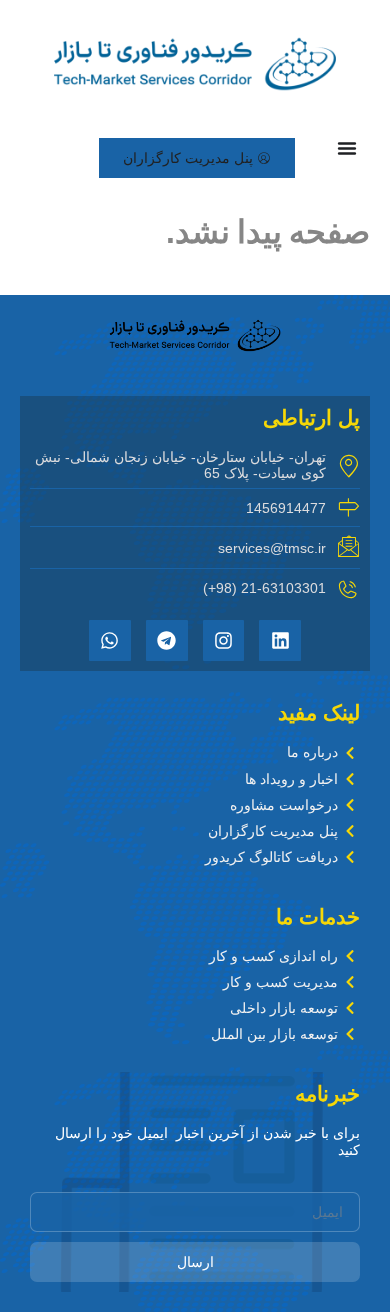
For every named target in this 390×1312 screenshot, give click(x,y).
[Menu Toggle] (347, 148)
